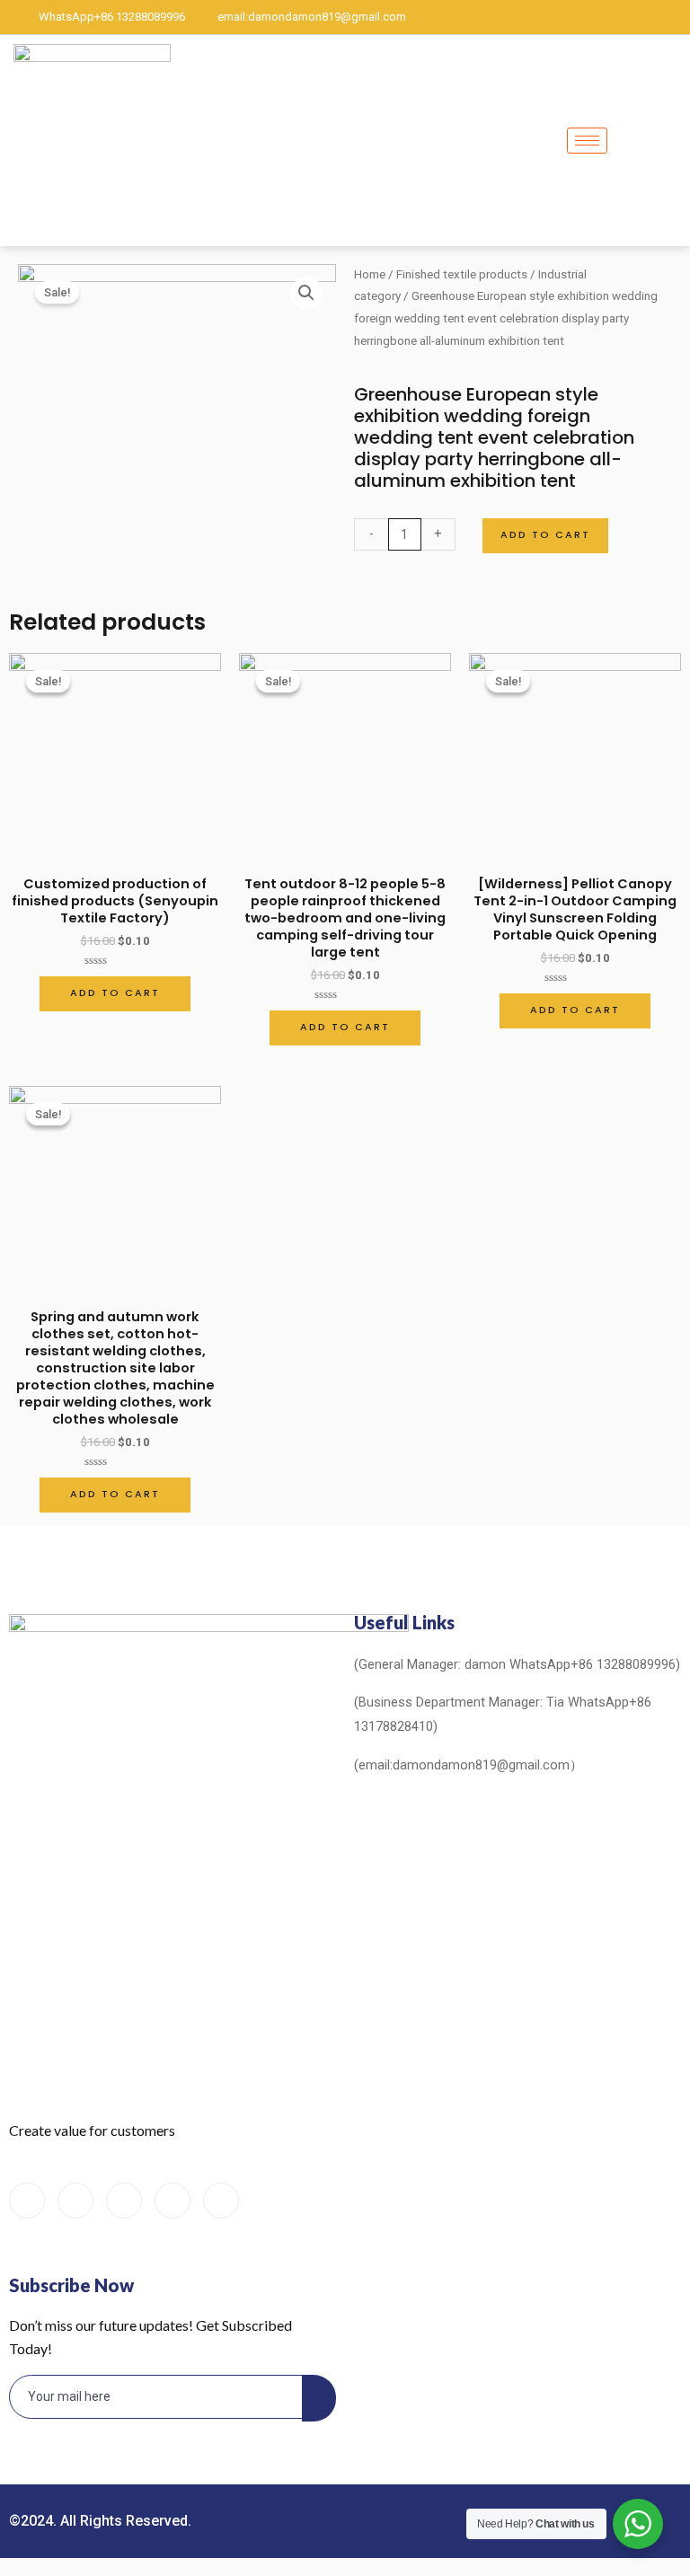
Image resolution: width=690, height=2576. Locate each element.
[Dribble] (641, 17)
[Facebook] (550, 17)
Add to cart (545, 535)
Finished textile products (462, 274)
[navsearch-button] (670, 140)
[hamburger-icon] (587, 141)
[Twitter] (580, 17)
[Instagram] (672, 17)
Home (370, 274)
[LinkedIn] (611, 17)
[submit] (319, 2398)
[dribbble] (172, 2201)
